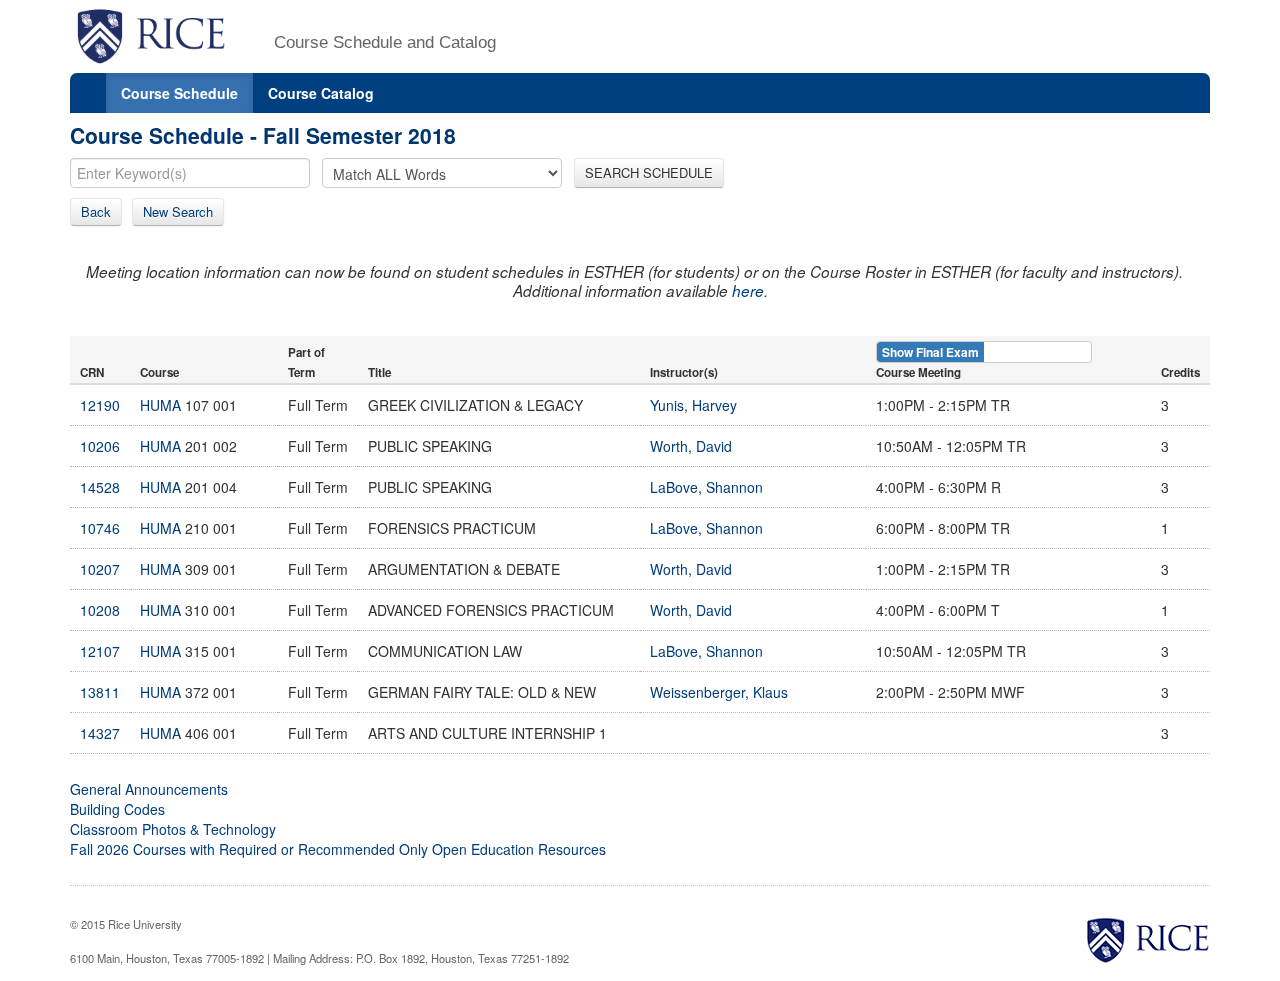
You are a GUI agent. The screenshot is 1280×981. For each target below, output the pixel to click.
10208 (100, 610)
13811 (100, 692)
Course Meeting (918, 372)
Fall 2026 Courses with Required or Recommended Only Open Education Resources (338, 849)
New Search (178, 211)
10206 (100, 446)
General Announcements (149, 789)
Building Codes (117, 809)
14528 (100, 487)
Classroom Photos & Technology (173, 829)
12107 (100, 651)
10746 (100, 528)
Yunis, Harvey (693, 405)
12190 (100, 405)
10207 (100, 569)
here (748, 290)
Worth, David (691, 446)
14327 (100, 733)
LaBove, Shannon (706, 487)
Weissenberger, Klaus (719, 692)
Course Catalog (321, 93)
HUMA (160, 405)
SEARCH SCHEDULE (649, 172)
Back (96, 211)
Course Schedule (179, 93)
